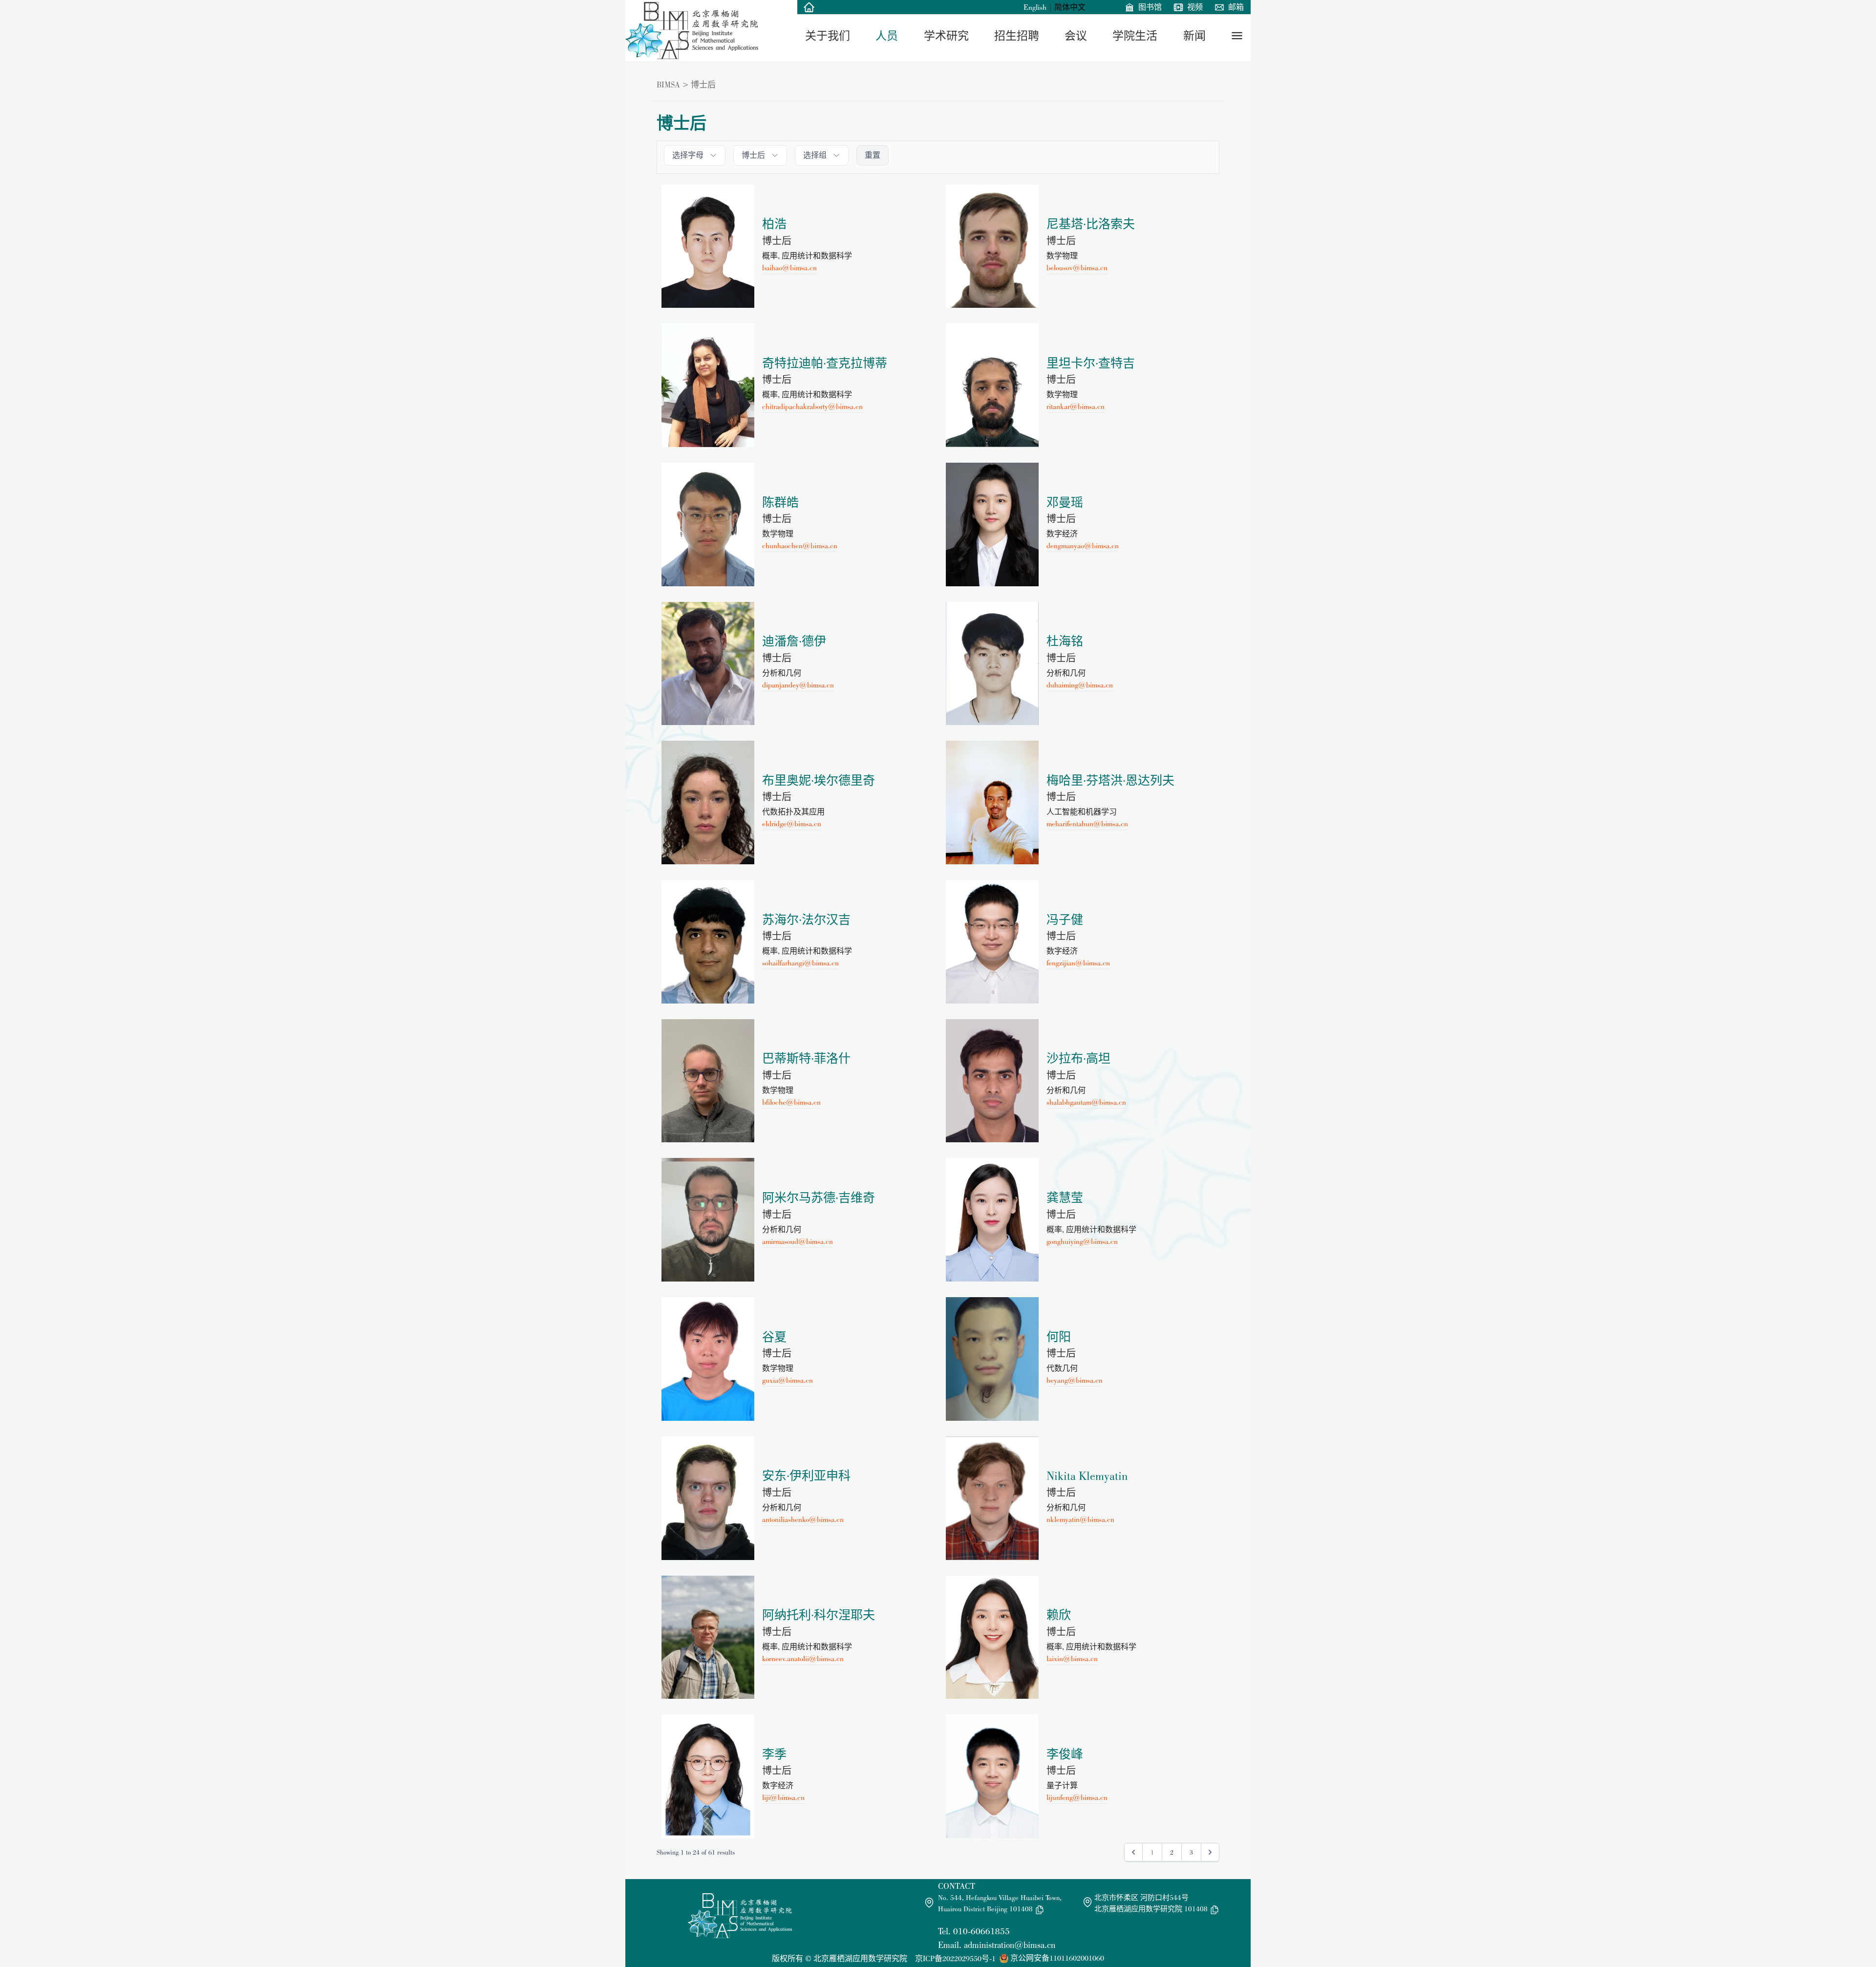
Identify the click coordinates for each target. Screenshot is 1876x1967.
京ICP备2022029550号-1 (955, 1958)
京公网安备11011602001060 (1057, 1958)
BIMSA (668, 85)
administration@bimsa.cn (1010, 1945)
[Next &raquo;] (1210, 1852)
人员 (887, 36)
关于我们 (828, 36)
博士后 (703, 85)
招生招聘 (1017, 36)
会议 (1076, 36)
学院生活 (1135, 36)
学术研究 (946, 36)
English (1035, 7)
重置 (873, 155)
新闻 (1194, 36)
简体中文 (1070, 7)
